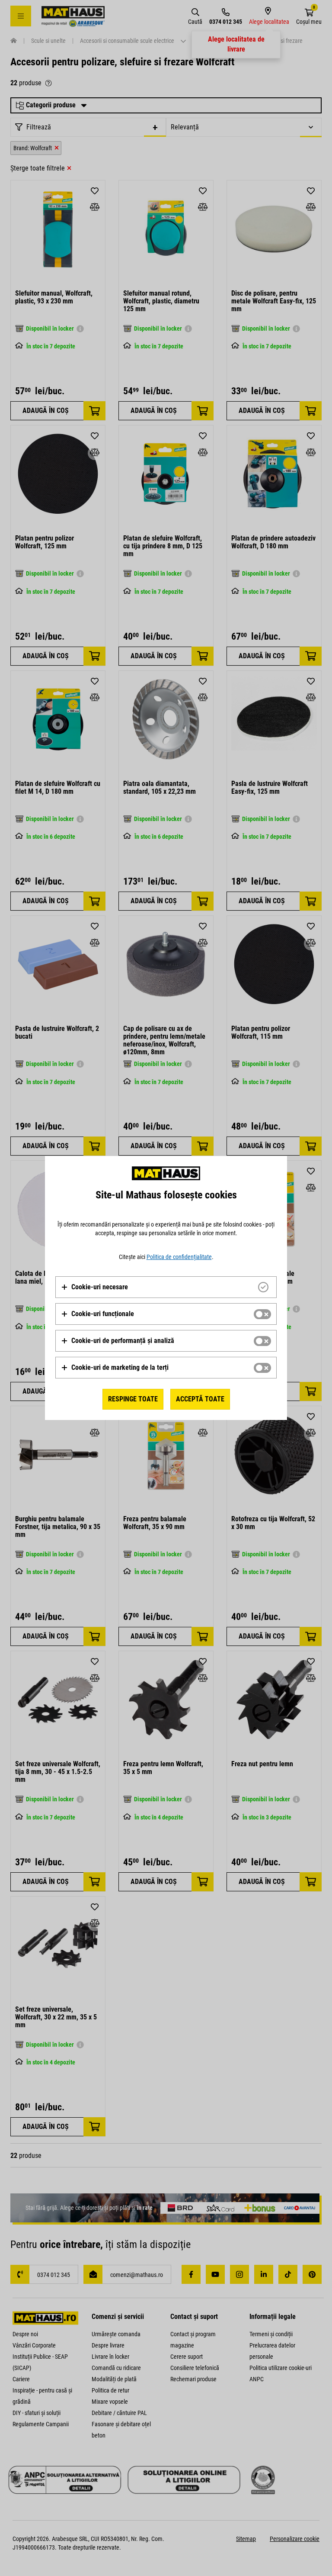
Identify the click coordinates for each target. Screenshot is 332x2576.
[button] (94, 1287)
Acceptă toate (200, 1399)
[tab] (166, 1287)
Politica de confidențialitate (179, 1257)
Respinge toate (133, 1399)
